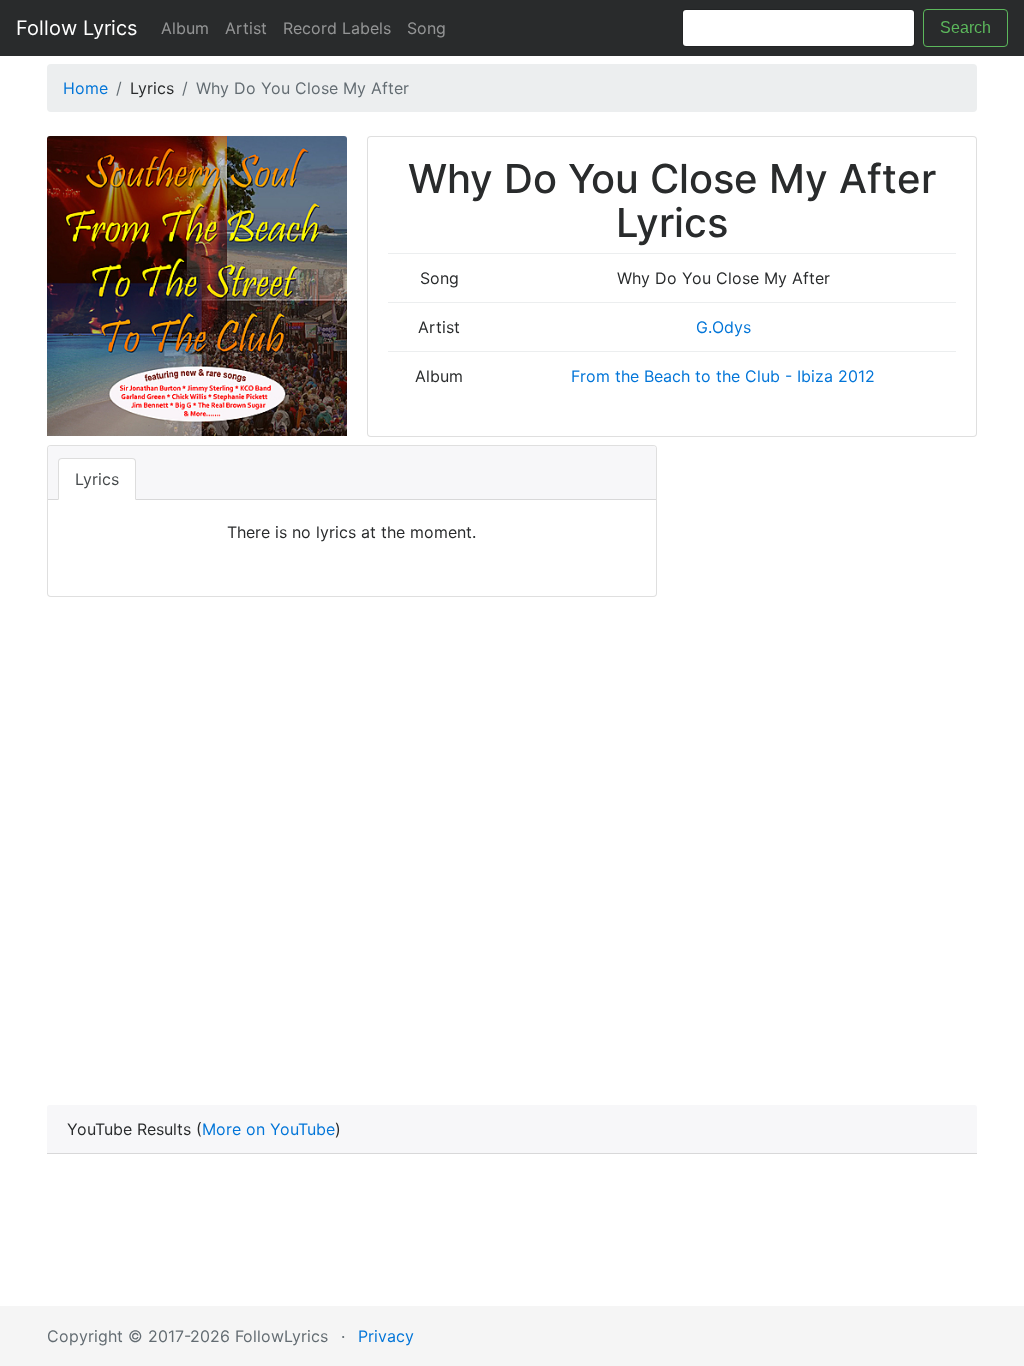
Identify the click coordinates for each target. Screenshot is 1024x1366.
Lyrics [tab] (97, 479)
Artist (246, 28)
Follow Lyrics (76, 28)
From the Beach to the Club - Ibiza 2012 (723, 376)
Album (185, 28)
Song (426, 28)
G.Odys (723, 327)
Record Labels (337, 28)
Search (965, 27)
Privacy (386, 1336)
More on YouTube (268, 1129)
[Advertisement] (512, 842)
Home (85, 88)
